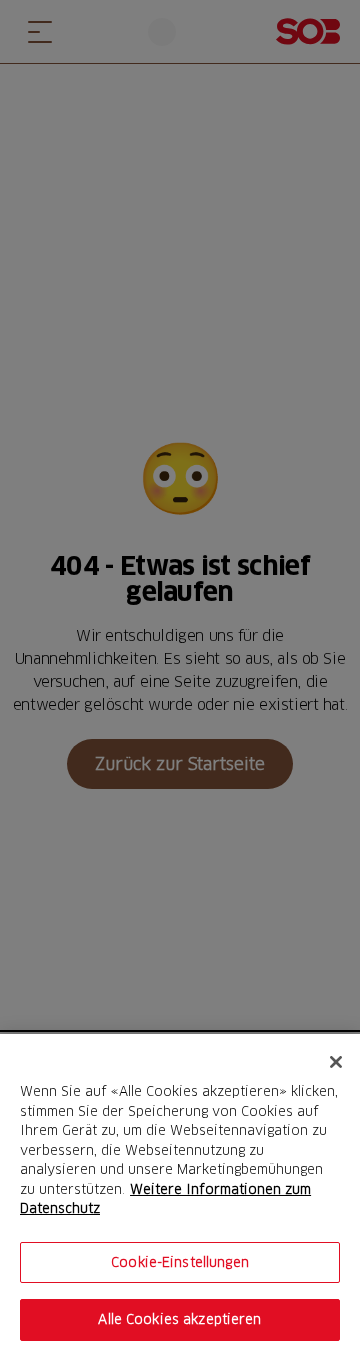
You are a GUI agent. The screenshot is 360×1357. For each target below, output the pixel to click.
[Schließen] (336, 1062)
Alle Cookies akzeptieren (179, 1319)
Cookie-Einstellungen (180, 1262)
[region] (180, 1195)
